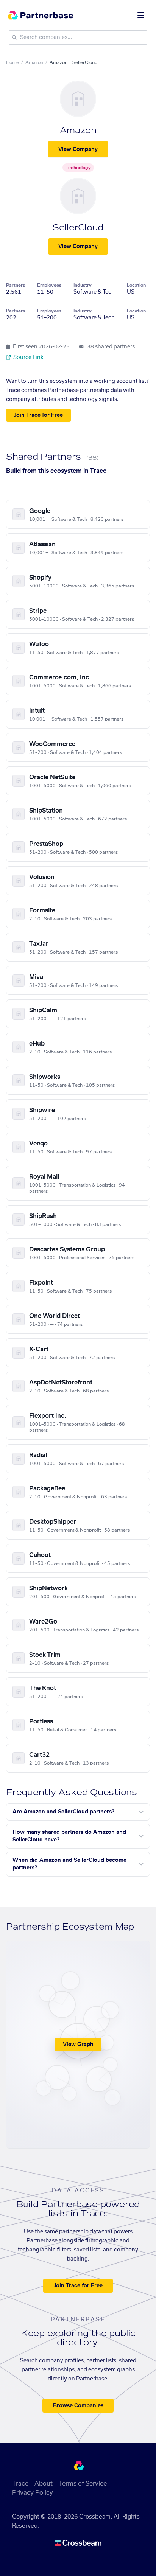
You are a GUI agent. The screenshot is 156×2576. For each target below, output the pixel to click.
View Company (78, 149)
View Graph (78, 2045)
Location (136, 285)
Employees (49, 285)
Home (12, 62)
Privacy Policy (33, 2493)
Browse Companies (78, 2406)
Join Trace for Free (38, 415)
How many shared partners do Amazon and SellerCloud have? (69, 1836)
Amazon (34, 62)
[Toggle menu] (141, 15)
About (44, 2484)
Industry (83, 285)
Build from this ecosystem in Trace (56, 471)
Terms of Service (83, 2484)
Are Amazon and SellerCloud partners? (63, 1812)
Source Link (28, 357)
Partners (16, 285)
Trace (20, 2484)
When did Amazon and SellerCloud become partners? (69, 1864)
